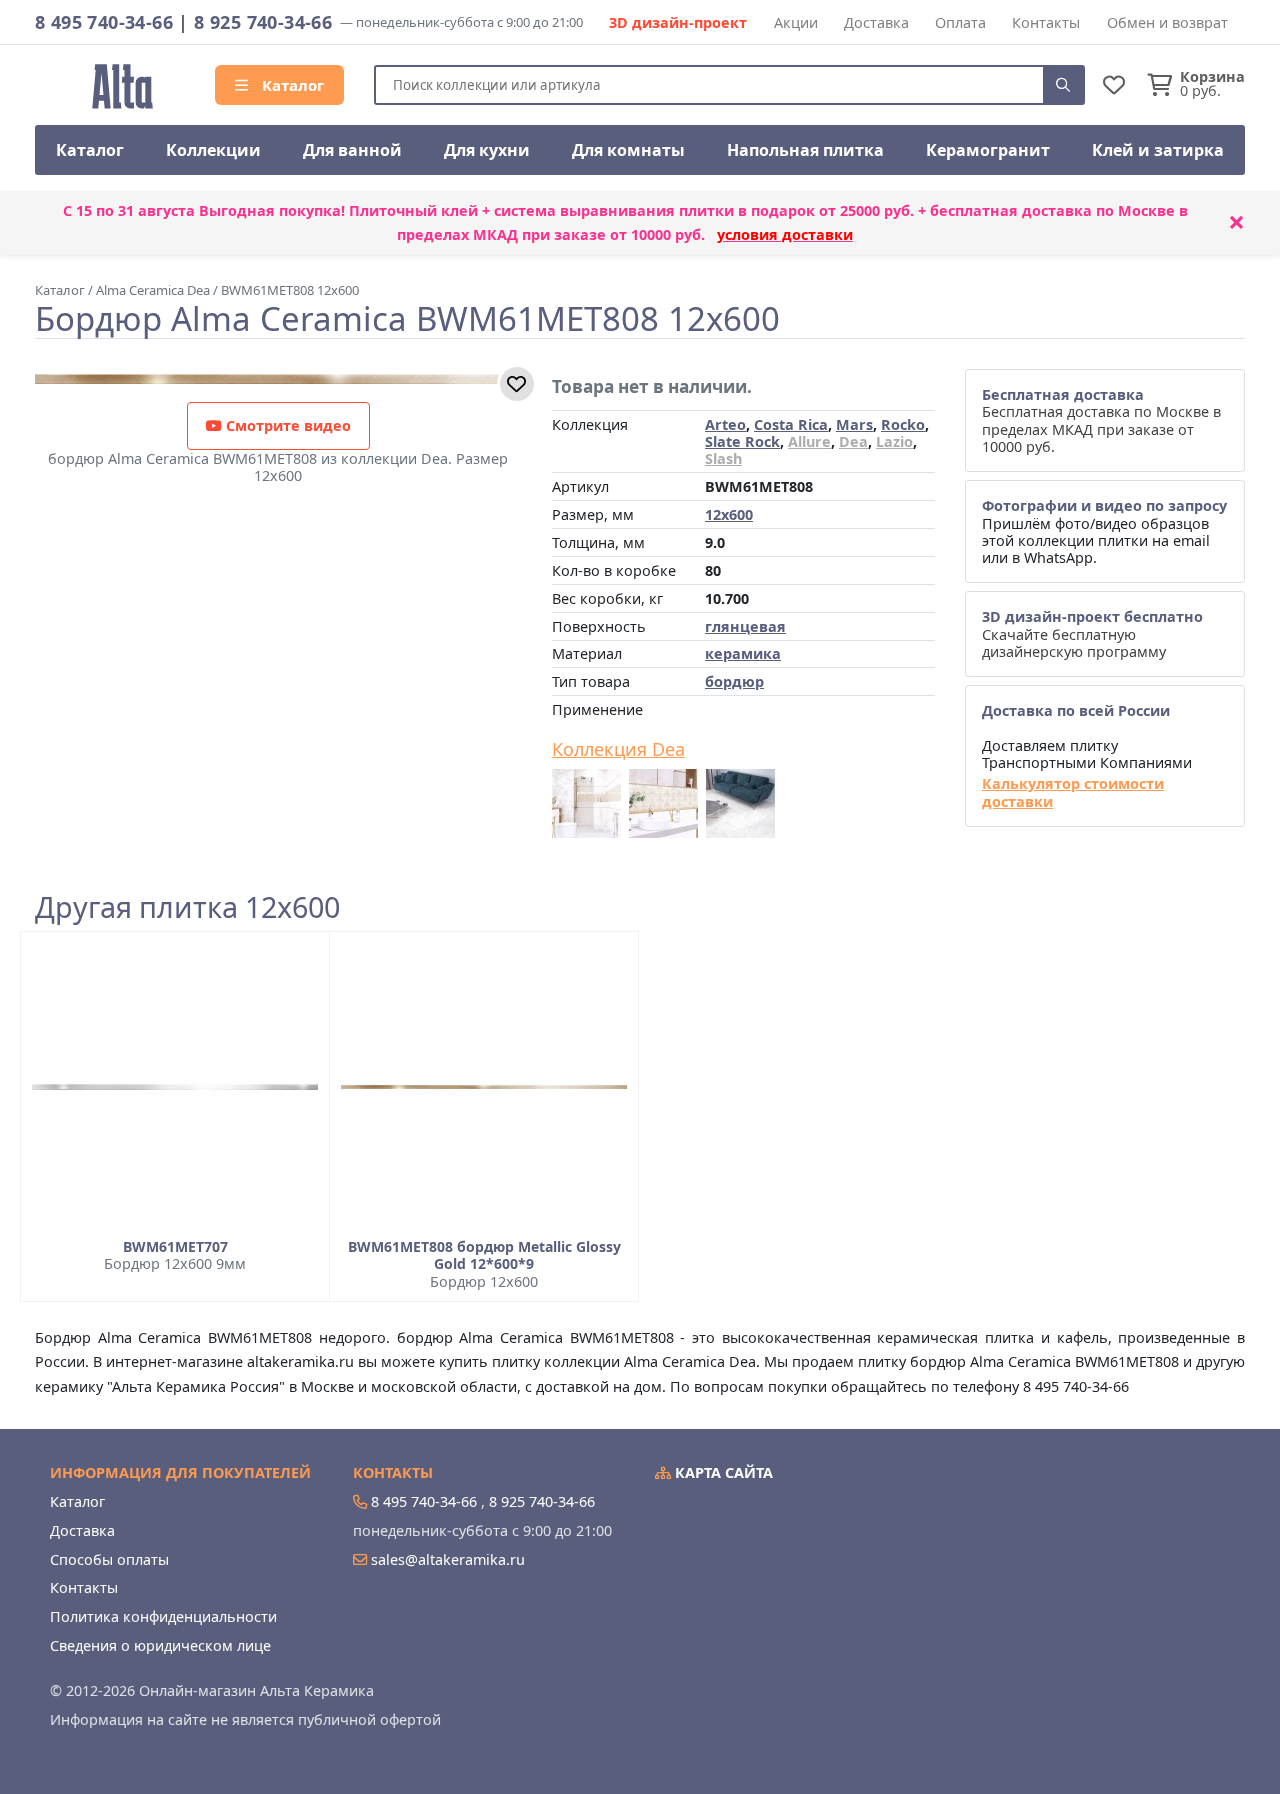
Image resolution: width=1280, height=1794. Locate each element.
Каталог (291, 85)
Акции (796, 22)
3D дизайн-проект (678, 22)
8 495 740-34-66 (104, 22)
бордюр (734, 681)
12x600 (729, 514)
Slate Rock (742, 441)
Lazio (894, 441)
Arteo (725, 424)
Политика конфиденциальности (163, 1616)
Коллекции (213, 150)
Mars (854, 424)
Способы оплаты (109, 1559)
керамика (743, 653)
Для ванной (352, 150)
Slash (723, 458)
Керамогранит (988, 150)
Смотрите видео (286, 425)
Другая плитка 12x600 (187, 907)
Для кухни (487, 150)
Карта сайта (722, 1472)
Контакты (1046, 22)
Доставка (876, 22)
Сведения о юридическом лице (160, 1645)
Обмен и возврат (1167, 22)
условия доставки (785, 234)
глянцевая (745, 626)
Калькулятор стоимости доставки (1073, 792)
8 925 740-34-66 (263, 22)
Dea (853, 441)
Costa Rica (791, 424)
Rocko (903, 424)
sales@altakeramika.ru (448, 1559)
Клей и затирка (1158, 150)
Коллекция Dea (618, 750)
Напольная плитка (805, 150)
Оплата (960, 22)
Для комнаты (628, 150)
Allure (809, 441)
